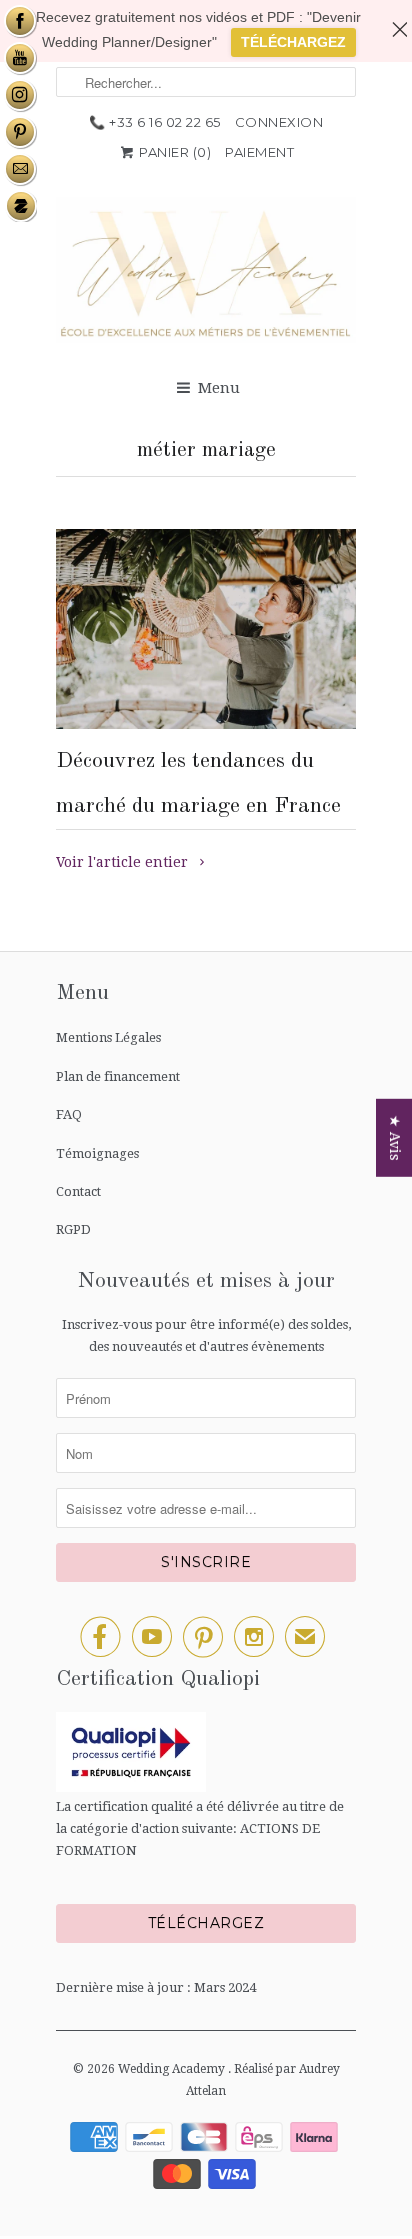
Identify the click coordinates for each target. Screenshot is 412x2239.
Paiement (259, 152)
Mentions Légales (108, 1037)
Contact (78, 1191)
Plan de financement (118, 1076)
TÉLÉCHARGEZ (293, 42)
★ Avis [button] (395, 1137)
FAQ (69, 1114)
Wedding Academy (173, 2069)
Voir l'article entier (124, 862)
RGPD (73, 1229)
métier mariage (206, 450)
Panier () (174, 152)
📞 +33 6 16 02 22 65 (155, 122)
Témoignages (97, 1153)
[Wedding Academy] (206, 275)
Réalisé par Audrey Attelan (263, 2080)
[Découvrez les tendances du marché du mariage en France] (206, 629)
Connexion (279, 122)
